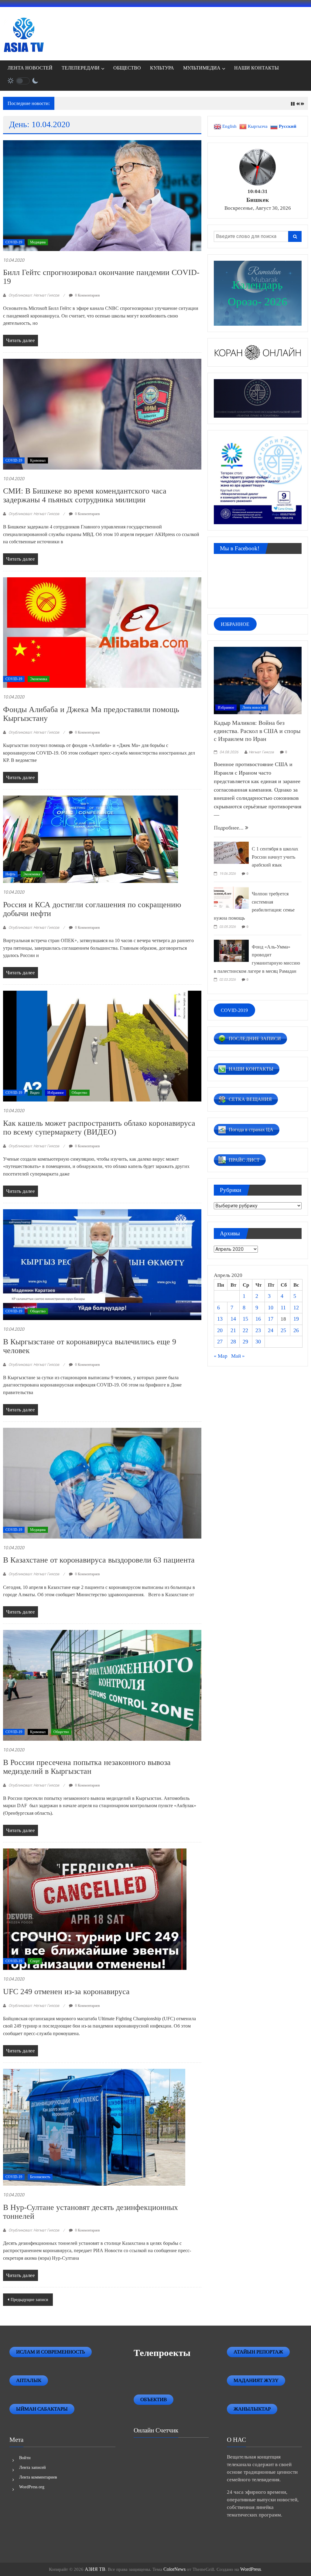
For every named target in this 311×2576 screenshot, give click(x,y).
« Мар (221, 1356)
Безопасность (40, 2177)
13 (220, 1319)
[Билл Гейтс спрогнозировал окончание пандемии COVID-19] (102, 195)
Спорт (35, 1961)
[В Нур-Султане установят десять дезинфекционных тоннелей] (94, 2127)
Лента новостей (254, 708)
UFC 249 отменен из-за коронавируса (66, 1992)
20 (220, 1330)
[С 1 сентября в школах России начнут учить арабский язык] (231, 852)
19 (296, 1319)
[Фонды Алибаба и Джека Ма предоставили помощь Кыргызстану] (102, 632)
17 (271, 1319)
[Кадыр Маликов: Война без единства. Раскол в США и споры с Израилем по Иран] (258, 680)
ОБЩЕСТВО (127, 68)
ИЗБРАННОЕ (235, 624)
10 (271, 1308)
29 (245, 1342)
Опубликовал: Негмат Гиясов (34, 295)
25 (283, 1330)
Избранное (56, 1093)
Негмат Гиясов (261, 752)
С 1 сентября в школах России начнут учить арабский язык (275, 857)
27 (220, 1342)
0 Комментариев (87, 295)
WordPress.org (32, 2487)
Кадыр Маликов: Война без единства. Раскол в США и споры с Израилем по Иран (257, 731)
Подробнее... (229, 828)
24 (271, 1330)
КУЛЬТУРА (162, 68)
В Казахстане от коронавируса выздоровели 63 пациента (99, 1560)
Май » (238, 1356)
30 (258, 1342)
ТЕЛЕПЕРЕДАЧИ (81, 68)
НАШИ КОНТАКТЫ (256, 68)
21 (233, 1330)
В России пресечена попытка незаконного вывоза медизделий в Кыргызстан (87, 1767)
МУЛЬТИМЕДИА (202, 68)
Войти (25, 2458)
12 (296, 1308)
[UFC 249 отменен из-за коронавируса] (95, 1909)
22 (245, 1330)
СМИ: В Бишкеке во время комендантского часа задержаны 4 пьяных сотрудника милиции (85, 495)
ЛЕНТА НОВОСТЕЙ (30, 68)
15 (245, 1319)
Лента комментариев (38, 2477)
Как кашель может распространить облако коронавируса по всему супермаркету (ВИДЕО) (99, 1128)
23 (258, 1330)
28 (233, 1342)
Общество (79, 1093)
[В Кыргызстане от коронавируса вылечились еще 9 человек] (102, 1264)
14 (233, 1319)
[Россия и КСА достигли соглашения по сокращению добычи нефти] (91, 839)
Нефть (10, 874)
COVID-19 (14, 242)
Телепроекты (162, 2353)
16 (258, 1319)
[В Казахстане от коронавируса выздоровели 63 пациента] (102, 1483)
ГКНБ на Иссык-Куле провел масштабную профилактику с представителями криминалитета (157, 104)
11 (283, 1308)
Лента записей (32, 2467)
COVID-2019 (234, 1010)
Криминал (38, 460)
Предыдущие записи (29, 2300)
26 (296, 1330)
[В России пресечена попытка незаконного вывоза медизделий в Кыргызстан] (102, 1685)
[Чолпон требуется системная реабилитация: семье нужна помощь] (231, 897)
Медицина (38, 242)
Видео (35, 1093)
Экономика (39, 679)
